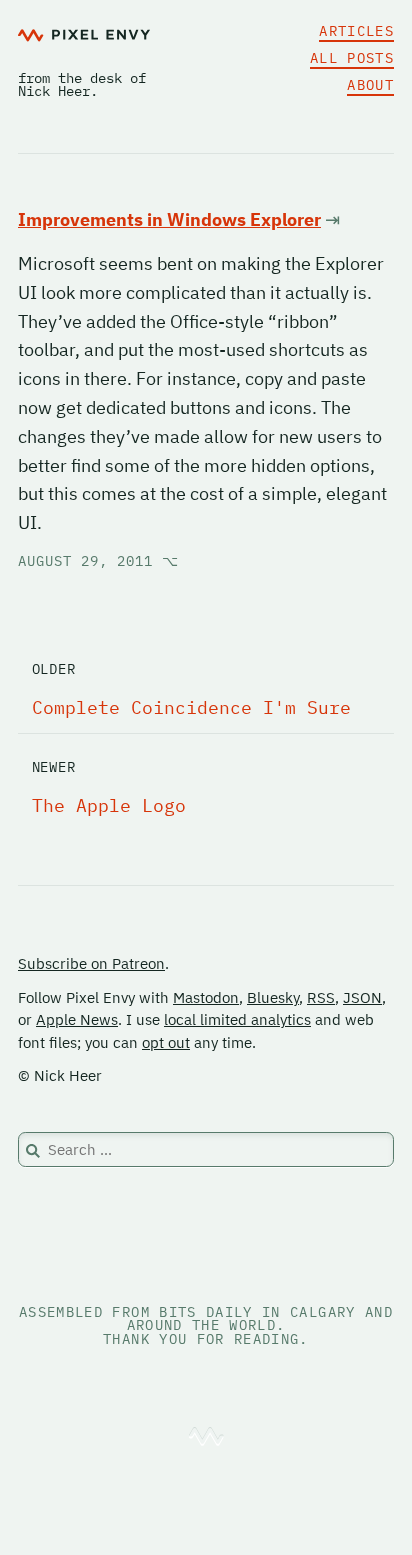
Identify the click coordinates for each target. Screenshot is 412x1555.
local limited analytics (237, 1019)
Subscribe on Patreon (91, 963)
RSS (321, 997)
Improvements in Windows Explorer (169, 219)
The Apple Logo (109, 805)
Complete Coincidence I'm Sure (191, 707)
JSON (362, 997)
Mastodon (206, 997)
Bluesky (273, 997)
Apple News (77, 1019)
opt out (166, 1042)
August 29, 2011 (98, 561)
